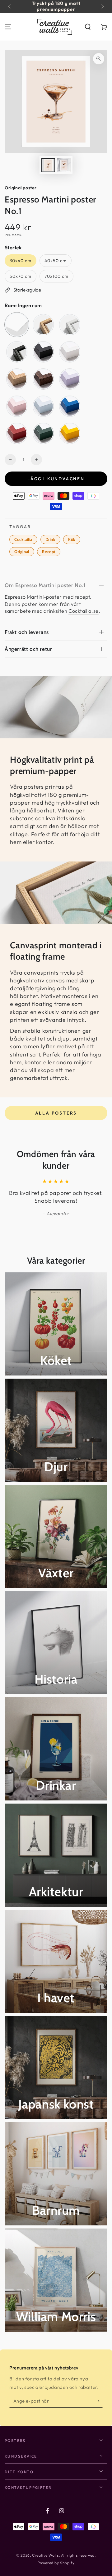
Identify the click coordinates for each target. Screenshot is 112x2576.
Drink (50, 539)
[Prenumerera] (99, 2401)
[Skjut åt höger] (102, 7)
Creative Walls (45, 2555)
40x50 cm (55, 262)
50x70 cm (21, 278)
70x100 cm (56, 278)
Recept (49, 552)
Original (22, 552)
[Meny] (8, 27)
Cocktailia (23, 539)
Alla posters (56, 1113)
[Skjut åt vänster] (10, 7)
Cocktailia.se (84, 611)
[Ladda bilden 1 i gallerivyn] (48, 165)
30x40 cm (21, 262)
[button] (88, 27)
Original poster (21, 188)
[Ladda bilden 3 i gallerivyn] (64, 165)
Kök (72, 539)
